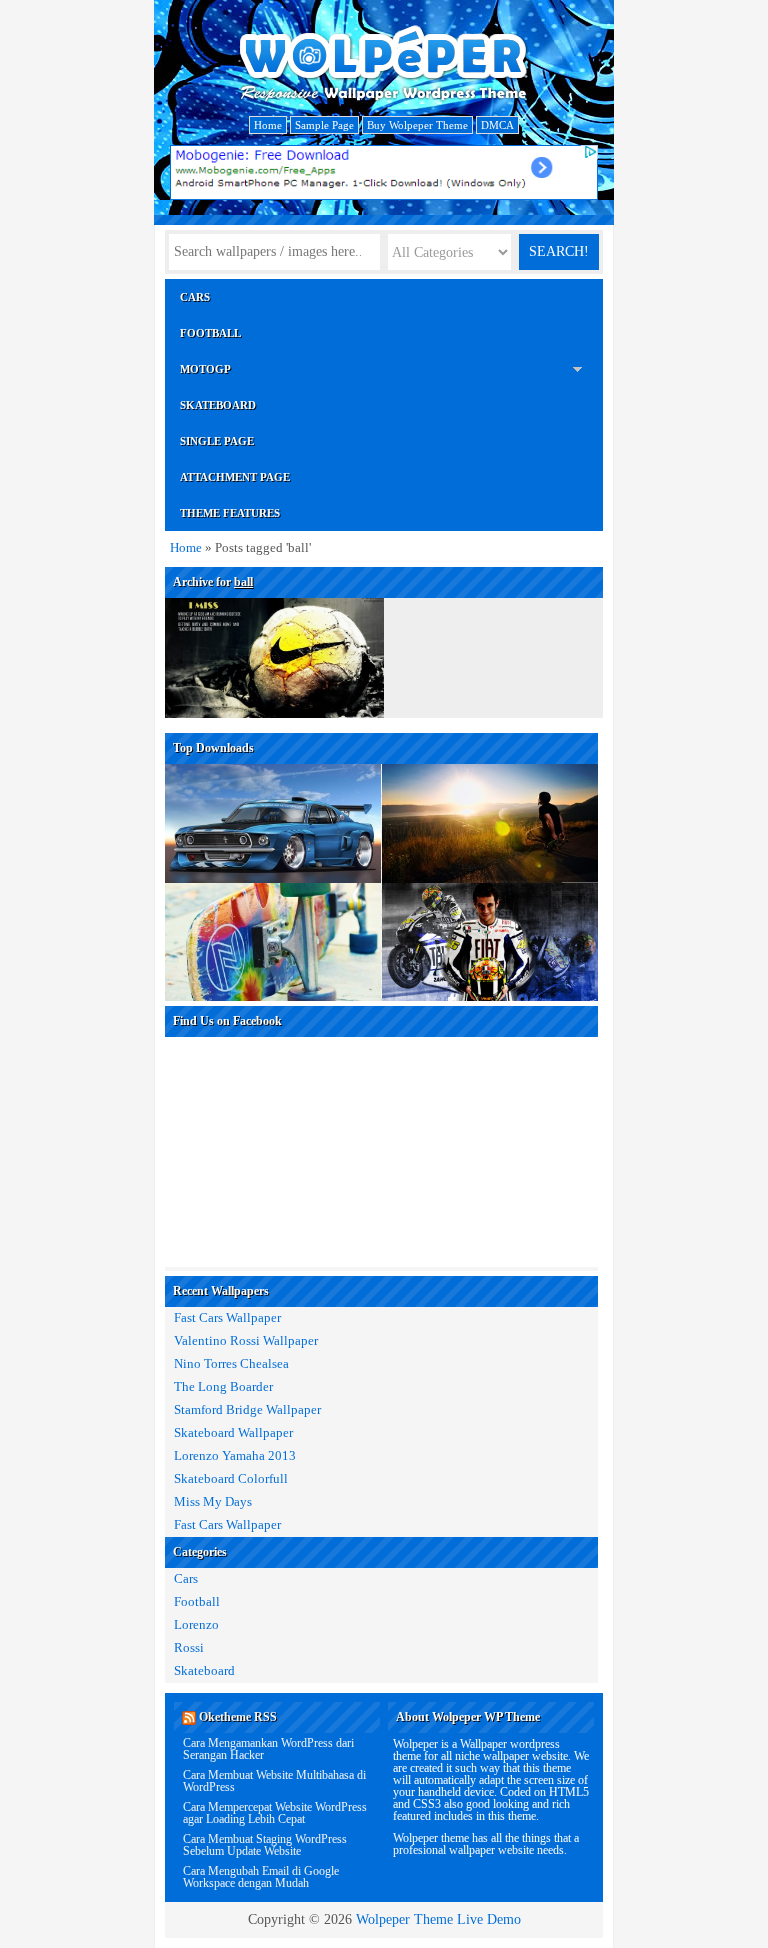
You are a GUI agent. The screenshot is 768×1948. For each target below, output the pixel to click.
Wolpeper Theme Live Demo (438, 1919)
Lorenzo (196, 1625)
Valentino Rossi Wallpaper (246, 1341)
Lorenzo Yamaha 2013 (235, 1456)
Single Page (217, 441)
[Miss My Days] (274, 613)
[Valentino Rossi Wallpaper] (490, 900)
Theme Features (230, 513)
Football (210, 333)
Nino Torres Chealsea (231, 1364)
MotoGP (205, 369)
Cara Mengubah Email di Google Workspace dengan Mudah (261, 1877)
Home (268, 125)
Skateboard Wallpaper (233, 1433)
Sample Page (324, 125)
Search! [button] (559, 251)
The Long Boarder (223, 1387)
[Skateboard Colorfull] (273, 900)
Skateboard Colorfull (231, 1479)
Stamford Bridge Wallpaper (247, 1410)
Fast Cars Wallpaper (227, 1318)
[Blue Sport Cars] (273, 781)
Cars (195, 297)
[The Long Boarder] (490, 781)
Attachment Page (235, 477)
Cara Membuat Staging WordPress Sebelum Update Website (265, 1845)
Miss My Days (213, 1502)
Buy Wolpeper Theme (417, 125)
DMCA (497, 125)
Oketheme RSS (238, 1717)
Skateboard (218, 405)
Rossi (189, 1648)
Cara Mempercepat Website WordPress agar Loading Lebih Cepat (275, 1813)
